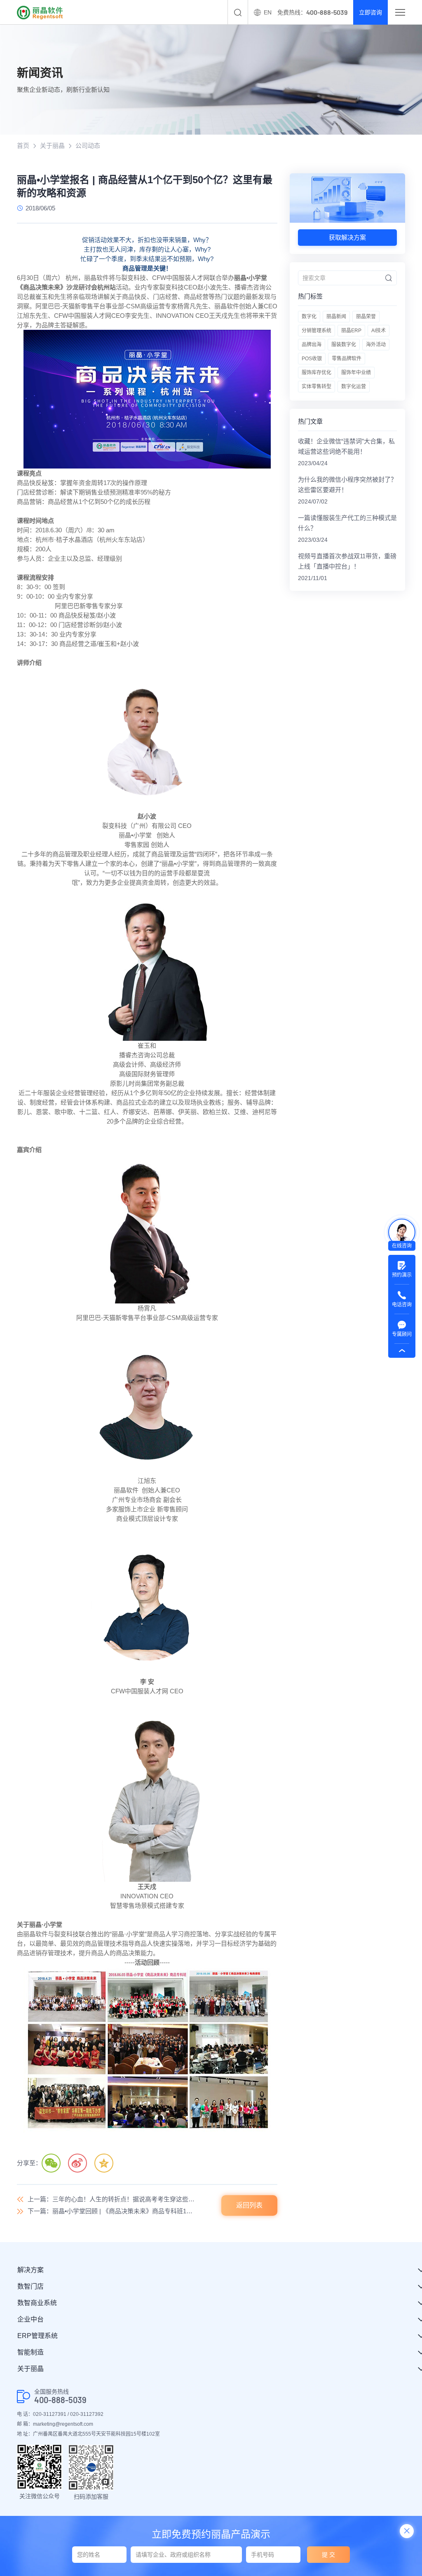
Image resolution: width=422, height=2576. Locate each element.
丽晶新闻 (336, 317)
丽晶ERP (351, 331)
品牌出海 (312, 345)
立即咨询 (370, 12)
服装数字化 (344, 345)
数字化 (309, 317)
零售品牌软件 (347, 359)
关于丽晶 (52, 146)
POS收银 (312, 359)
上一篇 (111, 2199)
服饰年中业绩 (356, 373)
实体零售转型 (316, 387)
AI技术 (379, 331)
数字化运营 (354, 387)
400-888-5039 (60, 2400)
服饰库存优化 (316, 373)
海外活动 (376, 345)
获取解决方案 (347, 237)
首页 (23, 146)
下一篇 (111, 2211)
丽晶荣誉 (366, 317)
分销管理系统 (316, 331)
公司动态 (88, 146)
